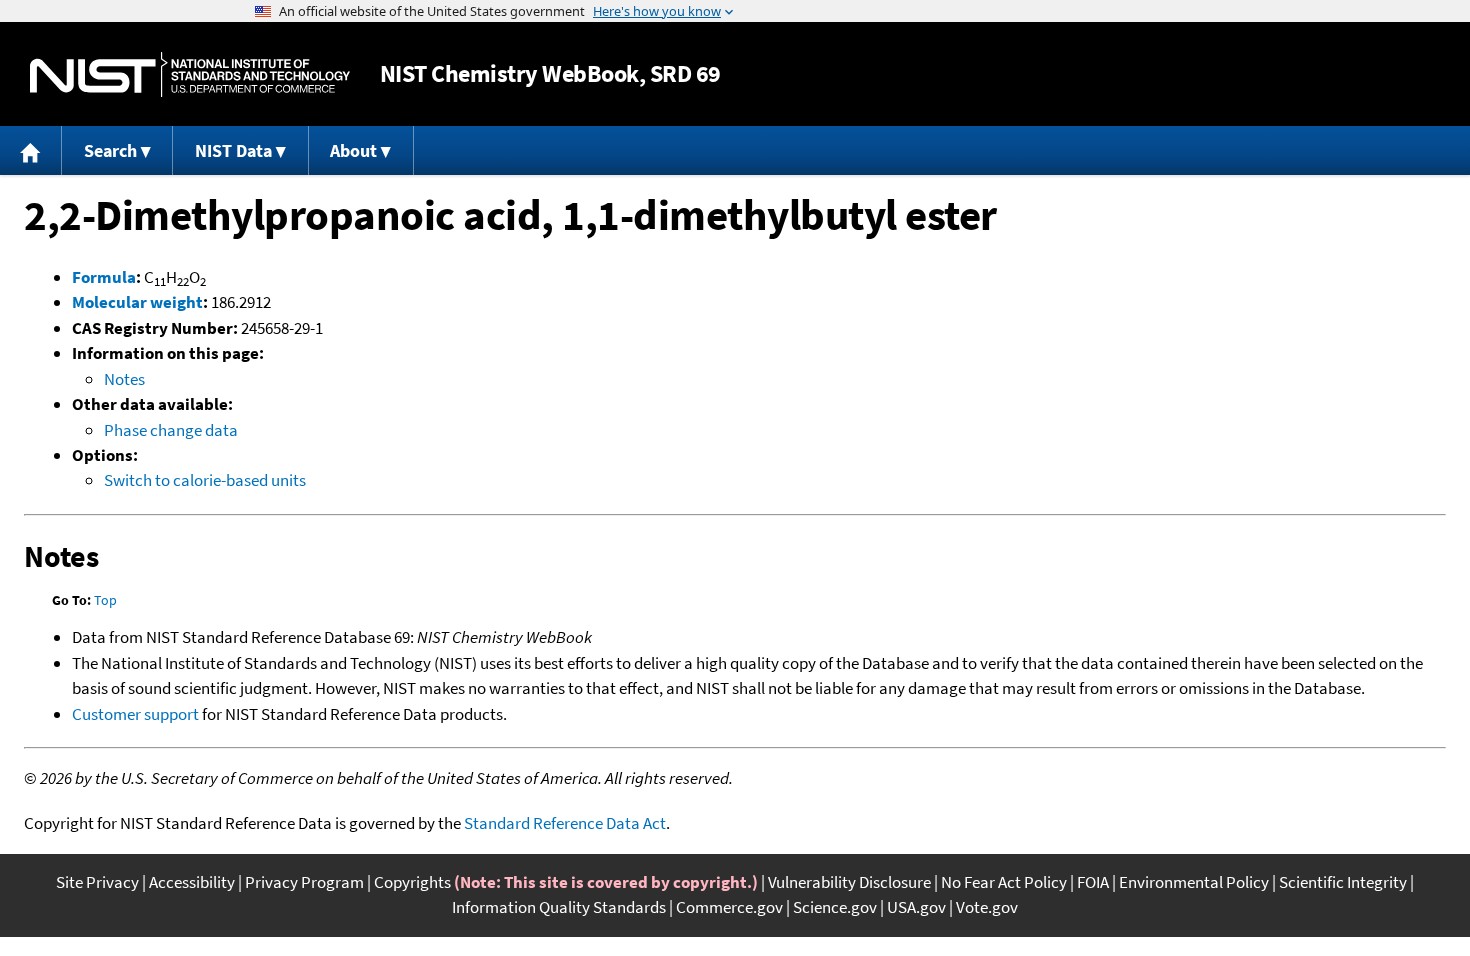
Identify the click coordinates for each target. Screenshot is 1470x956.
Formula (104, 277)
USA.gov (916, 907)
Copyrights (412, 882)
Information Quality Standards (559, 907)
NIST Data (233, 150)
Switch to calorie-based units (205, 480)
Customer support (135, 714)
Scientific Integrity (1343, 882)
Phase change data (171, 430)
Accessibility (192, 882)
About (353, 150)
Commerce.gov (729, 907)
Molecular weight (137, 302)
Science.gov (835, 907)
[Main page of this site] (31, 150)
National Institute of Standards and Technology (190, 74)
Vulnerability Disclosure (849, 882)
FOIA (1093, 882)
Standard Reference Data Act (565, 823)
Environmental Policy (1194, 882)
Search (110, 150)
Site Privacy (97, 882)
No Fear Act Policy (1004, 882)
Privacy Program (304, 882)
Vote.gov (987, 907)
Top (105, 600)
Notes (124, 379)
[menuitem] (31, 150)
